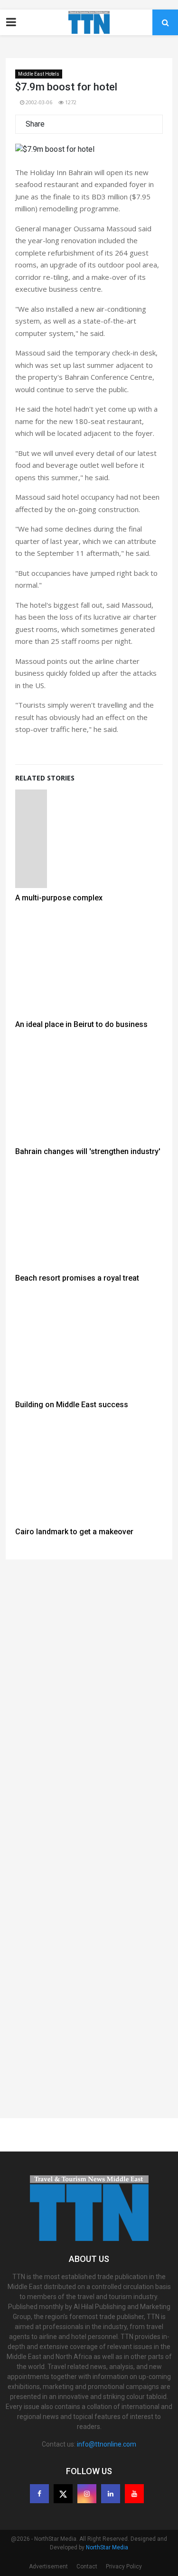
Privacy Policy (124, 2566)
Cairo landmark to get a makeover (74, 1532)
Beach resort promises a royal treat (77, 1278)
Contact (87, 2566)
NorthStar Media (107, 2547)
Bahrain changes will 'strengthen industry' (88, 1151)
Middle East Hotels (39, 74)
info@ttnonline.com (107, 2444)
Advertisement (48, 2566)
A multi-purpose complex (59, 898)
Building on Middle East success (72, 1405)
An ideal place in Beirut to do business (81, 1024)
